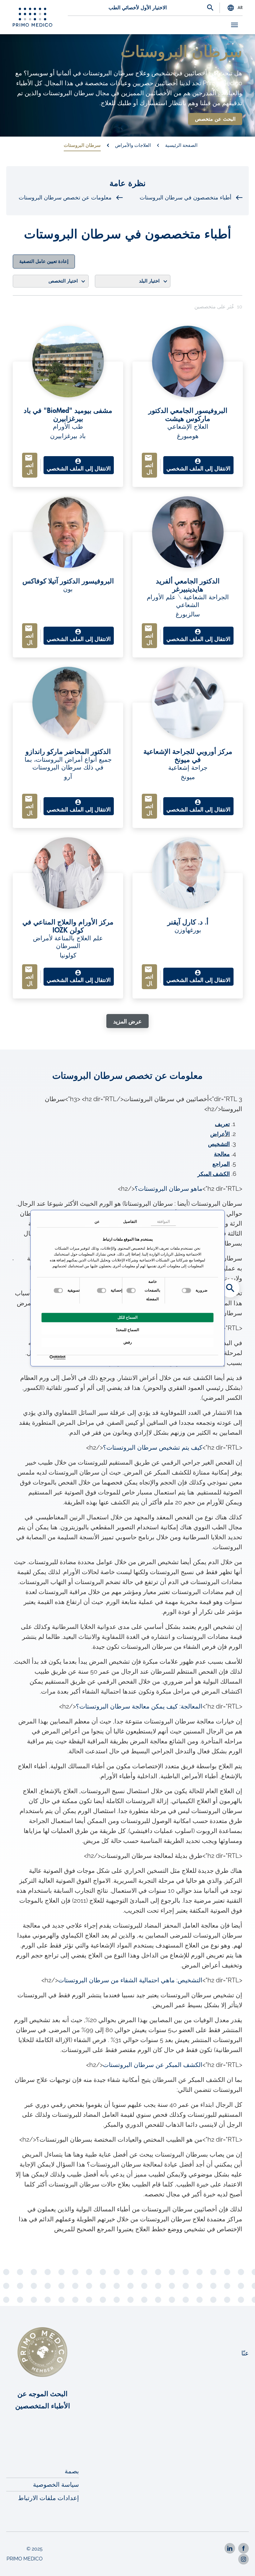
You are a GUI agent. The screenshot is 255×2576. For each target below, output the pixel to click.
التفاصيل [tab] (130, 1222)
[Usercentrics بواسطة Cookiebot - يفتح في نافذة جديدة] (64, 1357)
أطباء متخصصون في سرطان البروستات (185, 198)
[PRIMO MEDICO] (33, 17)
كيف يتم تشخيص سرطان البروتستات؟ (153, 1447)
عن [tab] (97, 1222)
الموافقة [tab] (163, 1222)
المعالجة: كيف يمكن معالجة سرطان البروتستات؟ (139, 1706)
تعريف (222, 1124)
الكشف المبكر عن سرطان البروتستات (153, 2065)
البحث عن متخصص (215, 119)
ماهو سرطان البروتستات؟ (169, 1189)
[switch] (132, 1290)
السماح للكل (127, 1317)
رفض (128, 1342)
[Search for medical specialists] (230, 1288)
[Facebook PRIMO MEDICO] (243, 2548)
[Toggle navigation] (234, 25)
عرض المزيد (127, 1022)
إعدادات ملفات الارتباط (49, 2498)
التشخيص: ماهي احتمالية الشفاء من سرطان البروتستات (130, 1980)
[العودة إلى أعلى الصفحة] (242, 2563)
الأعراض (220, 1134)
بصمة (72, 2471)
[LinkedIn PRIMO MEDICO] (230, 2548)
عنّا (245, 2353)
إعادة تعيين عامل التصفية (44, 262)
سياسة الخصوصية (56, 2485)
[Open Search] (210, 8)
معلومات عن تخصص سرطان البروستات (65, 198)
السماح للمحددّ (127, 1330)
